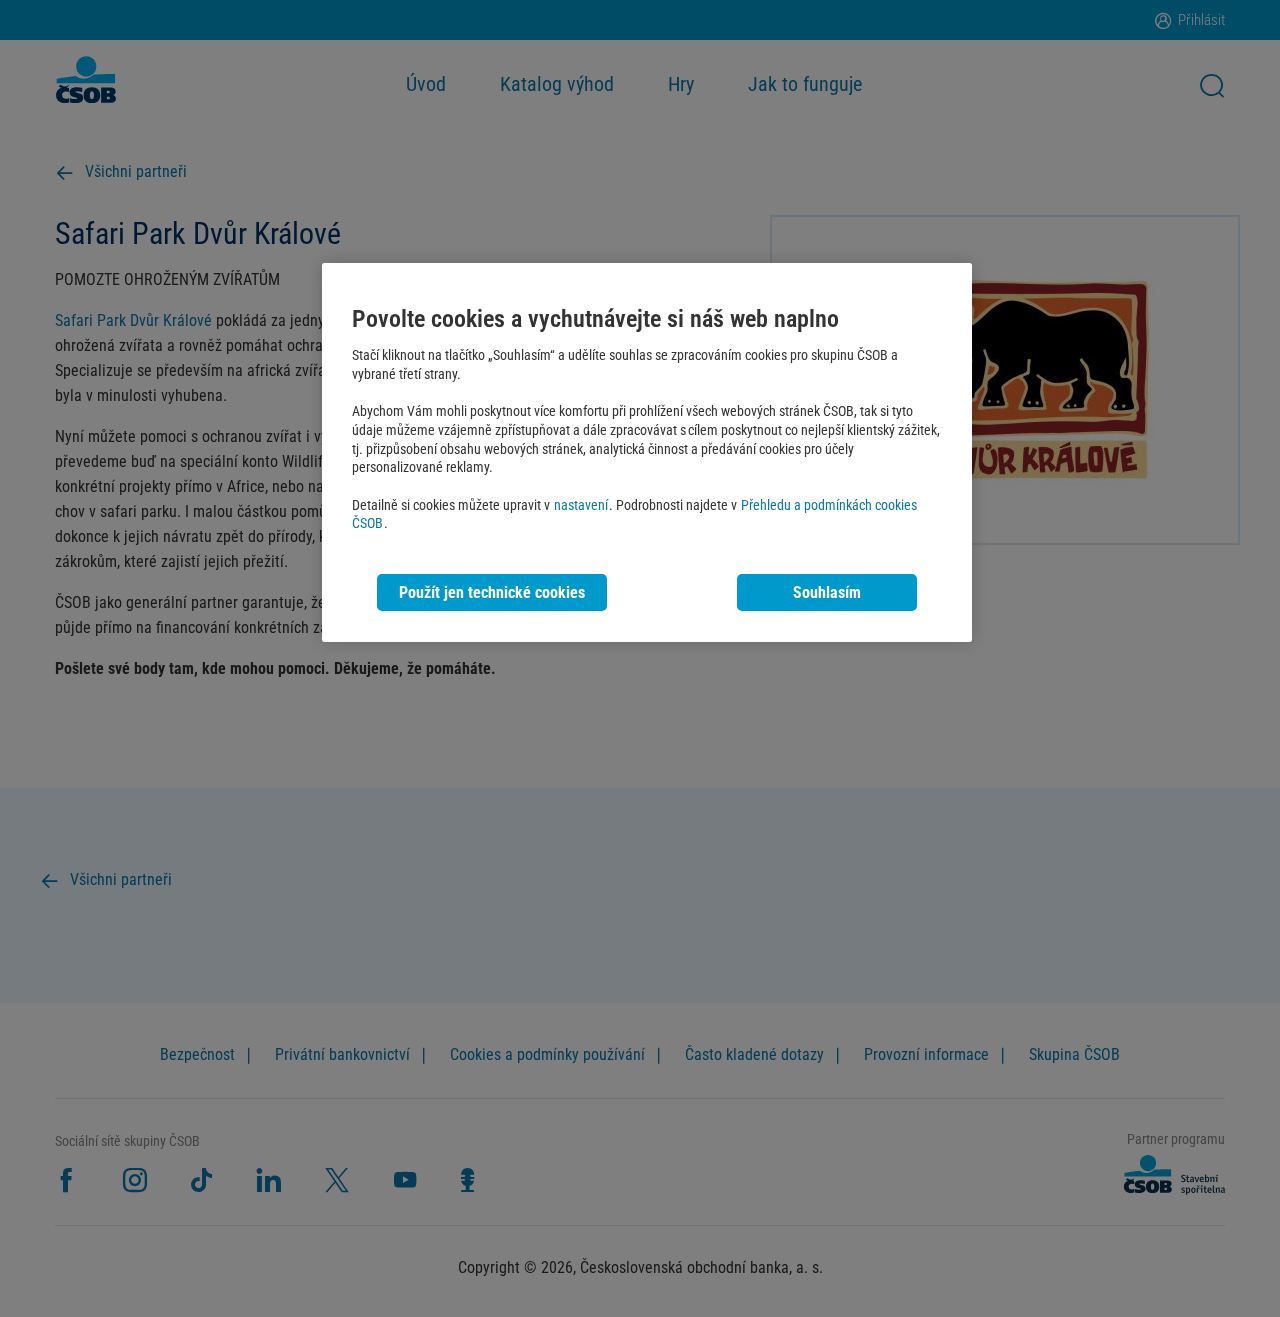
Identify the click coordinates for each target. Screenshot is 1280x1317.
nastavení (581, 505)
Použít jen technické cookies (492, 592)
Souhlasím (827, 592)
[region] (647, 452)
